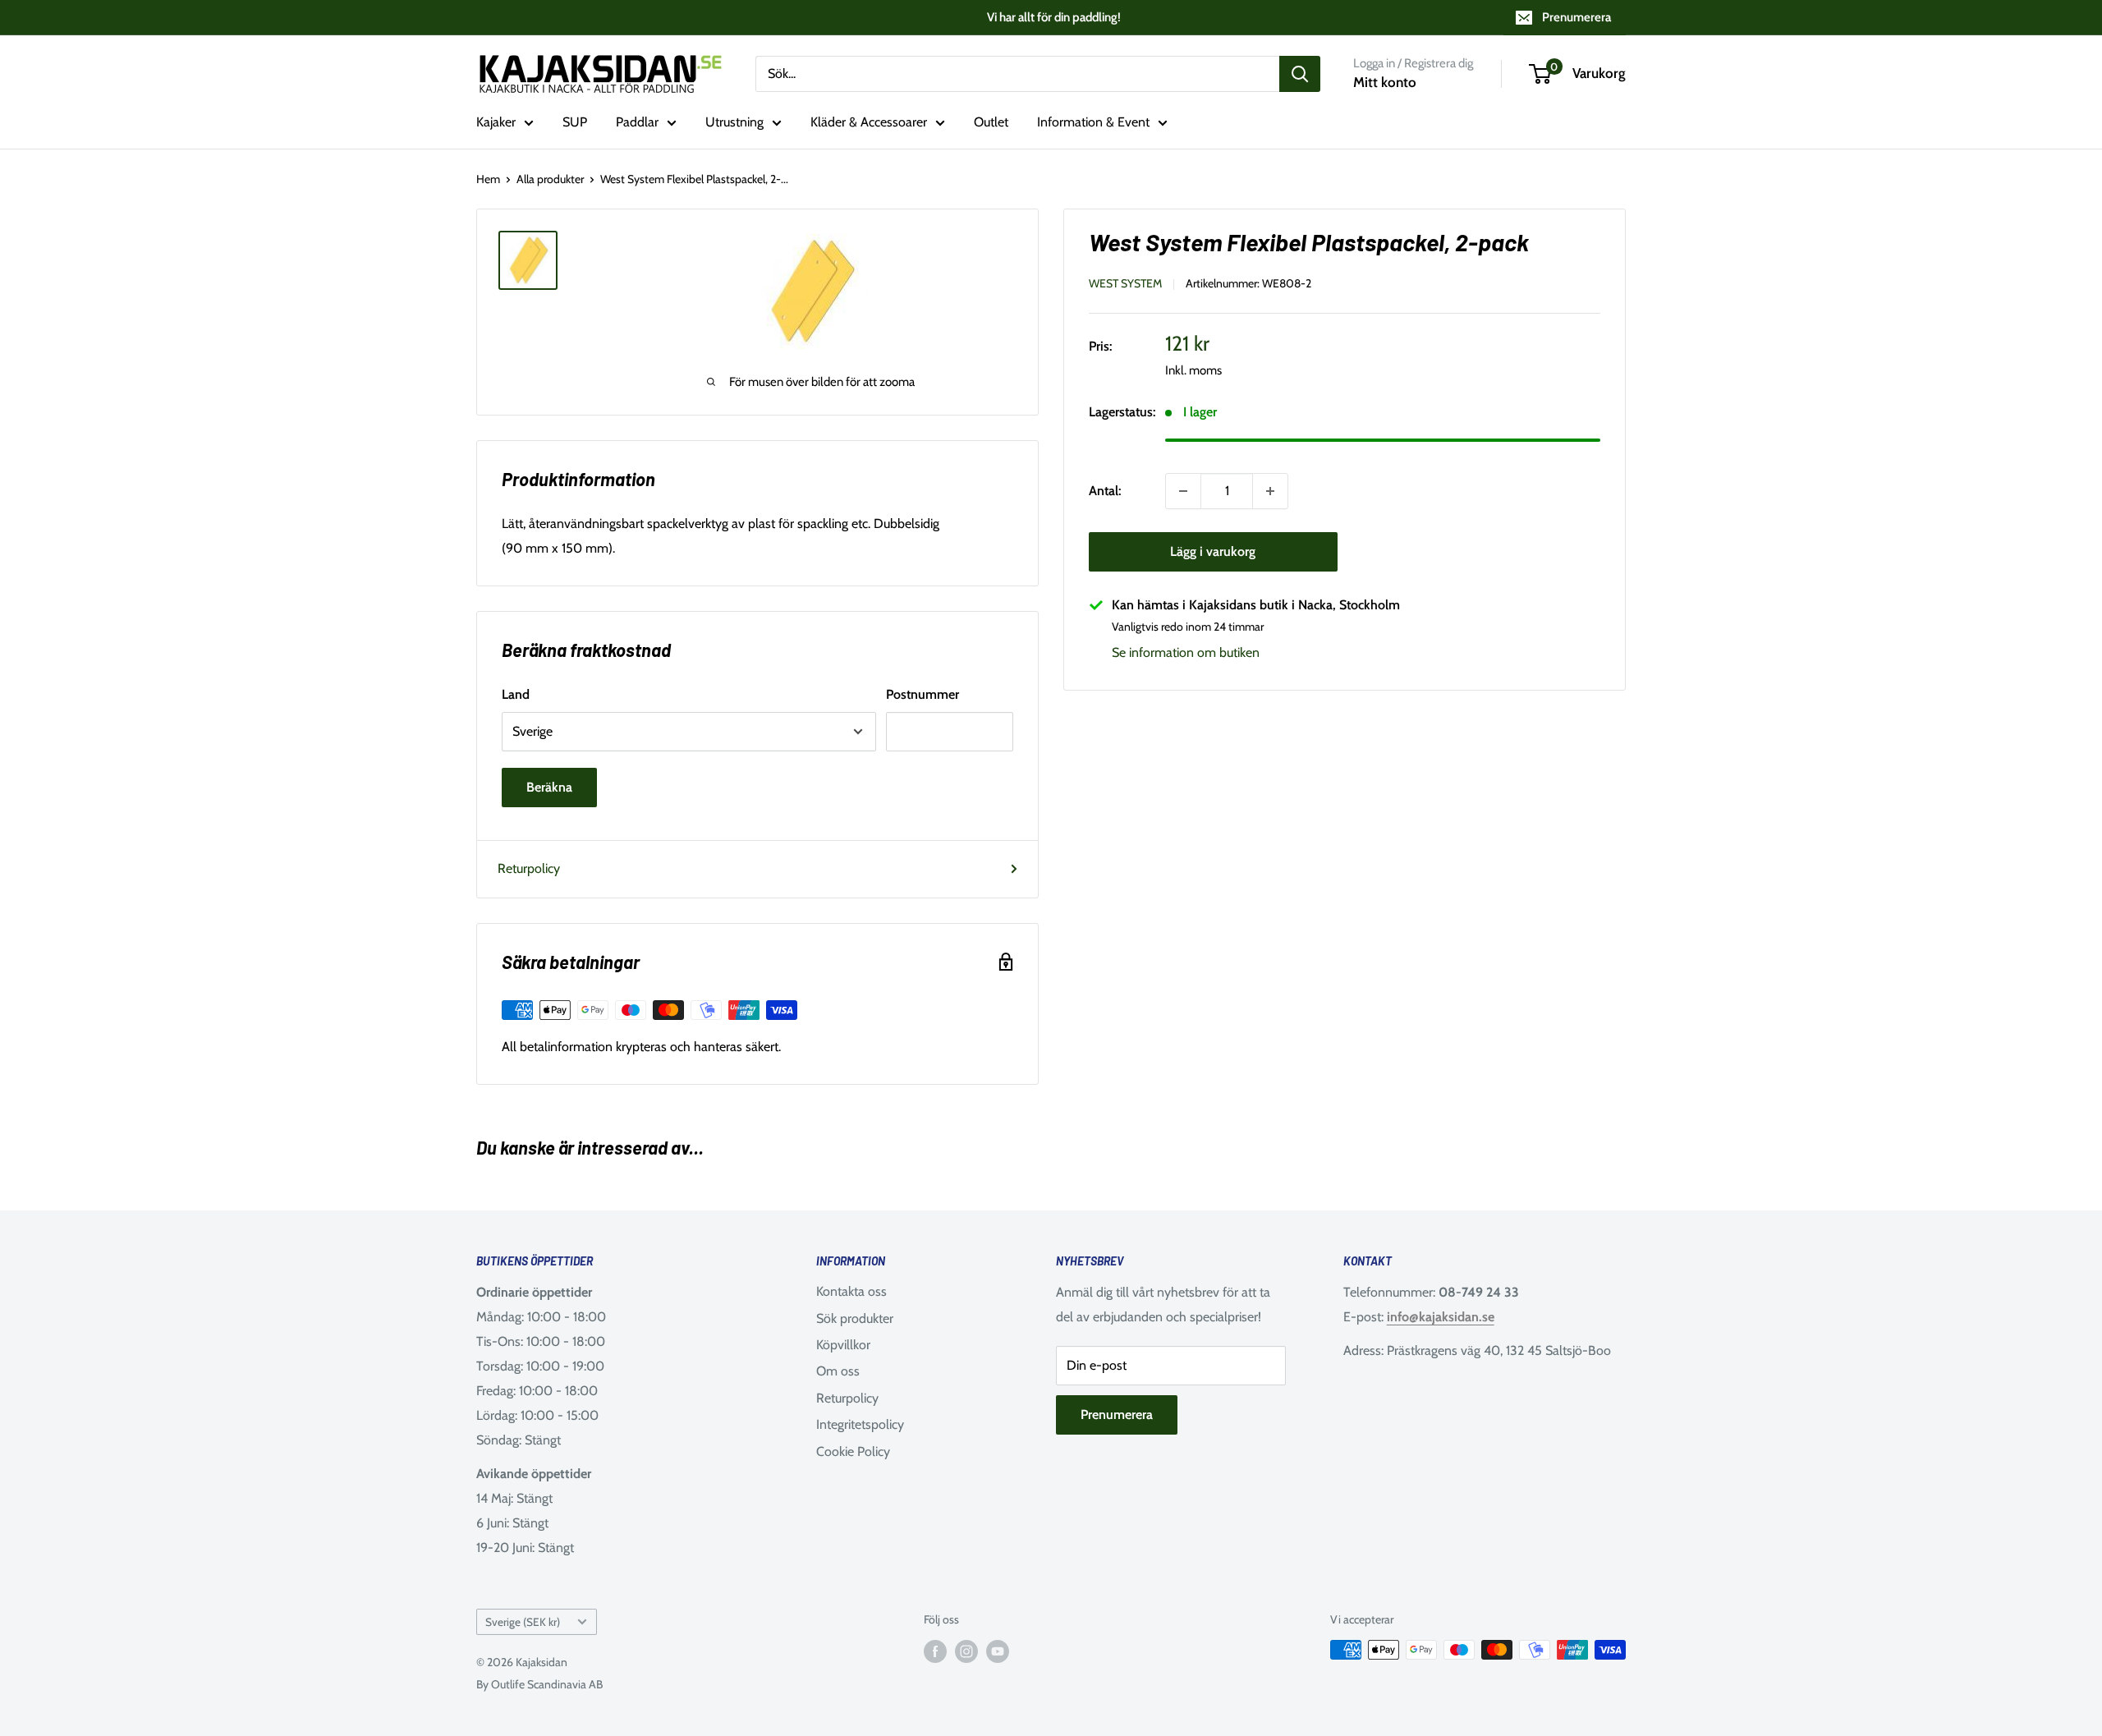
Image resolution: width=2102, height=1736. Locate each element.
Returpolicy (529, 868)
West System (1125, 283)
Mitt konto (1385, 82)
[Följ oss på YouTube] (998, 1652)
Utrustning (734, 122)
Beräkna (549, 787)
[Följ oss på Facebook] (935, 1652)
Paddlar (637, 122)
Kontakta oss (851, 1291)
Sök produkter (855, 1318)
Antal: (1105, 491)
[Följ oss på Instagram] (966, 1652)
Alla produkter (550, 179)
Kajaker (496, 122)
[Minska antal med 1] (1183, 491)
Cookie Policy (853, 1451)
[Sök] (1300, 74)
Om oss (838, 1371)
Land (516, 694)
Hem (488, 179)
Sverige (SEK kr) (523, 1622)
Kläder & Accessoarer (869, 122)
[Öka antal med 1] (1270, 491)
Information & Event (1093, 122)
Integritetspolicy (860, 1424)
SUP (575, 122)
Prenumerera (1576, 17)
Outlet (991, 122)
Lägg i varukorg (1213, 551)
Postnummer (922, 694)
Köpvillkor (843, 1345)
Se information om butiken (1186, 652)
